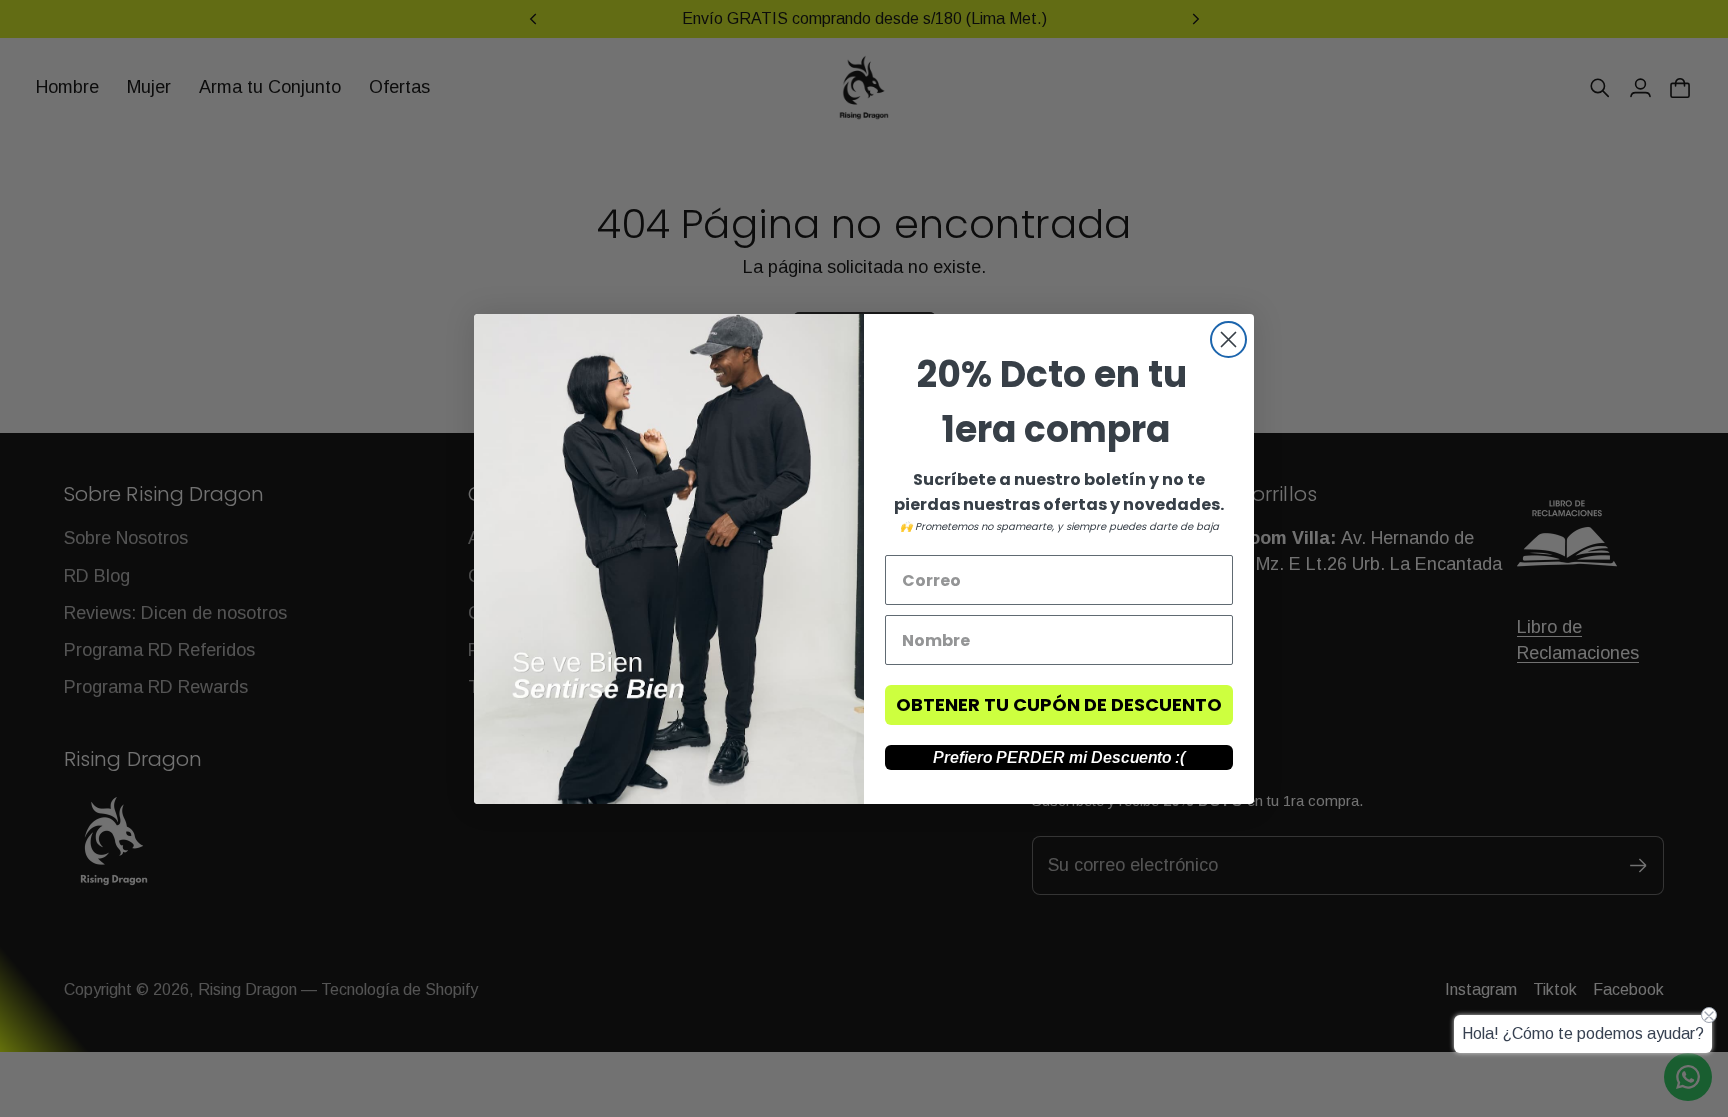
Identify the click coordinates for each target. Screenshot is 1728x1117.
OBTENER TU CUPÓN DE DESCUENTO (1059, 704)
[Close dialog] (1228, 339)
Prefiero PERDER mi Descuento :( (1059, 757)
